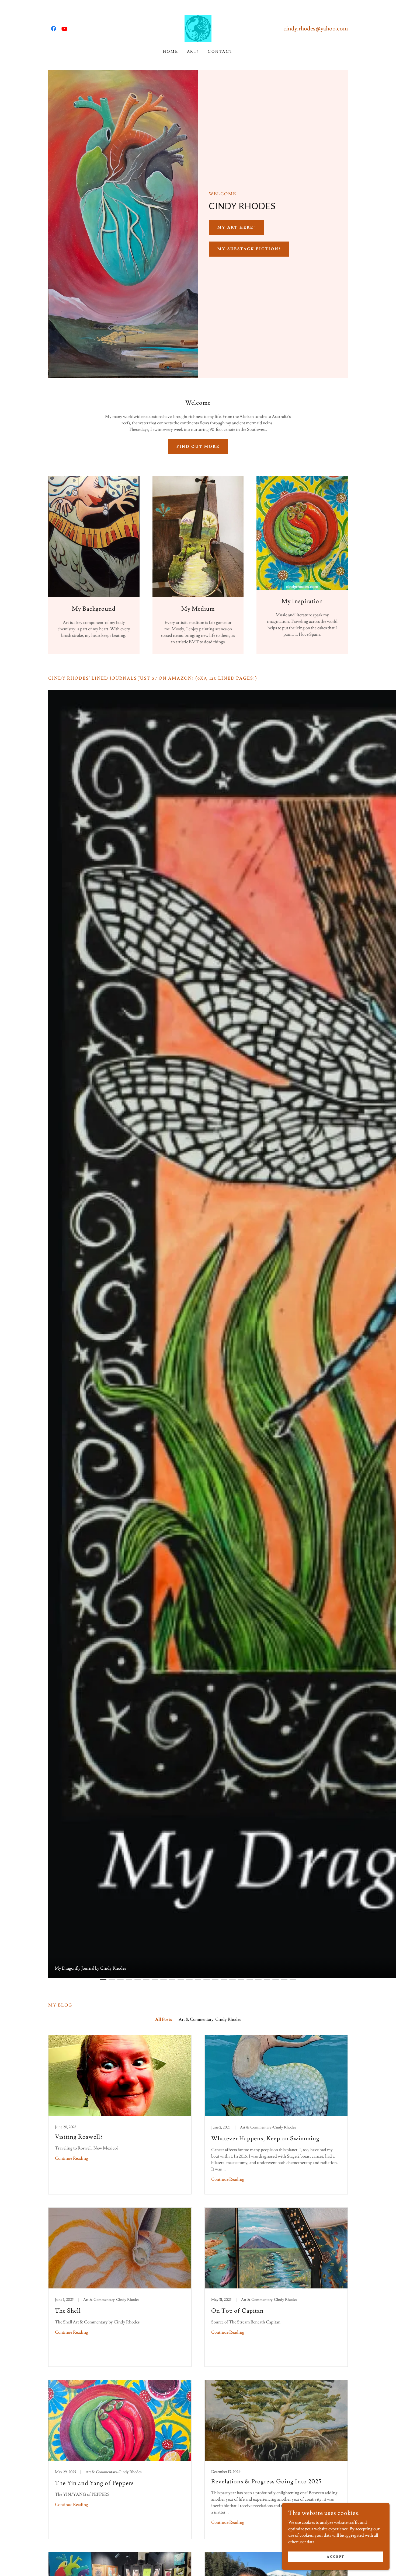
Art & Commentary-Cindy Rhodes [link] (210, 2019)
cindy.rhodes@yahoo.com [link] (316, 29)
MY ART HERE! (236, 228)
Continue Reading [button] (72, 2158)
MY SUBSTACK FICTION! (249, 249)
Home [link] (171, 52)
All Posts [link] (164, 2019)
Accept (336, 2557)
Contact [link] (220, 52)
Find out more (198, 447)
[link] (54, 29)
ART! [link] (193, 52)
